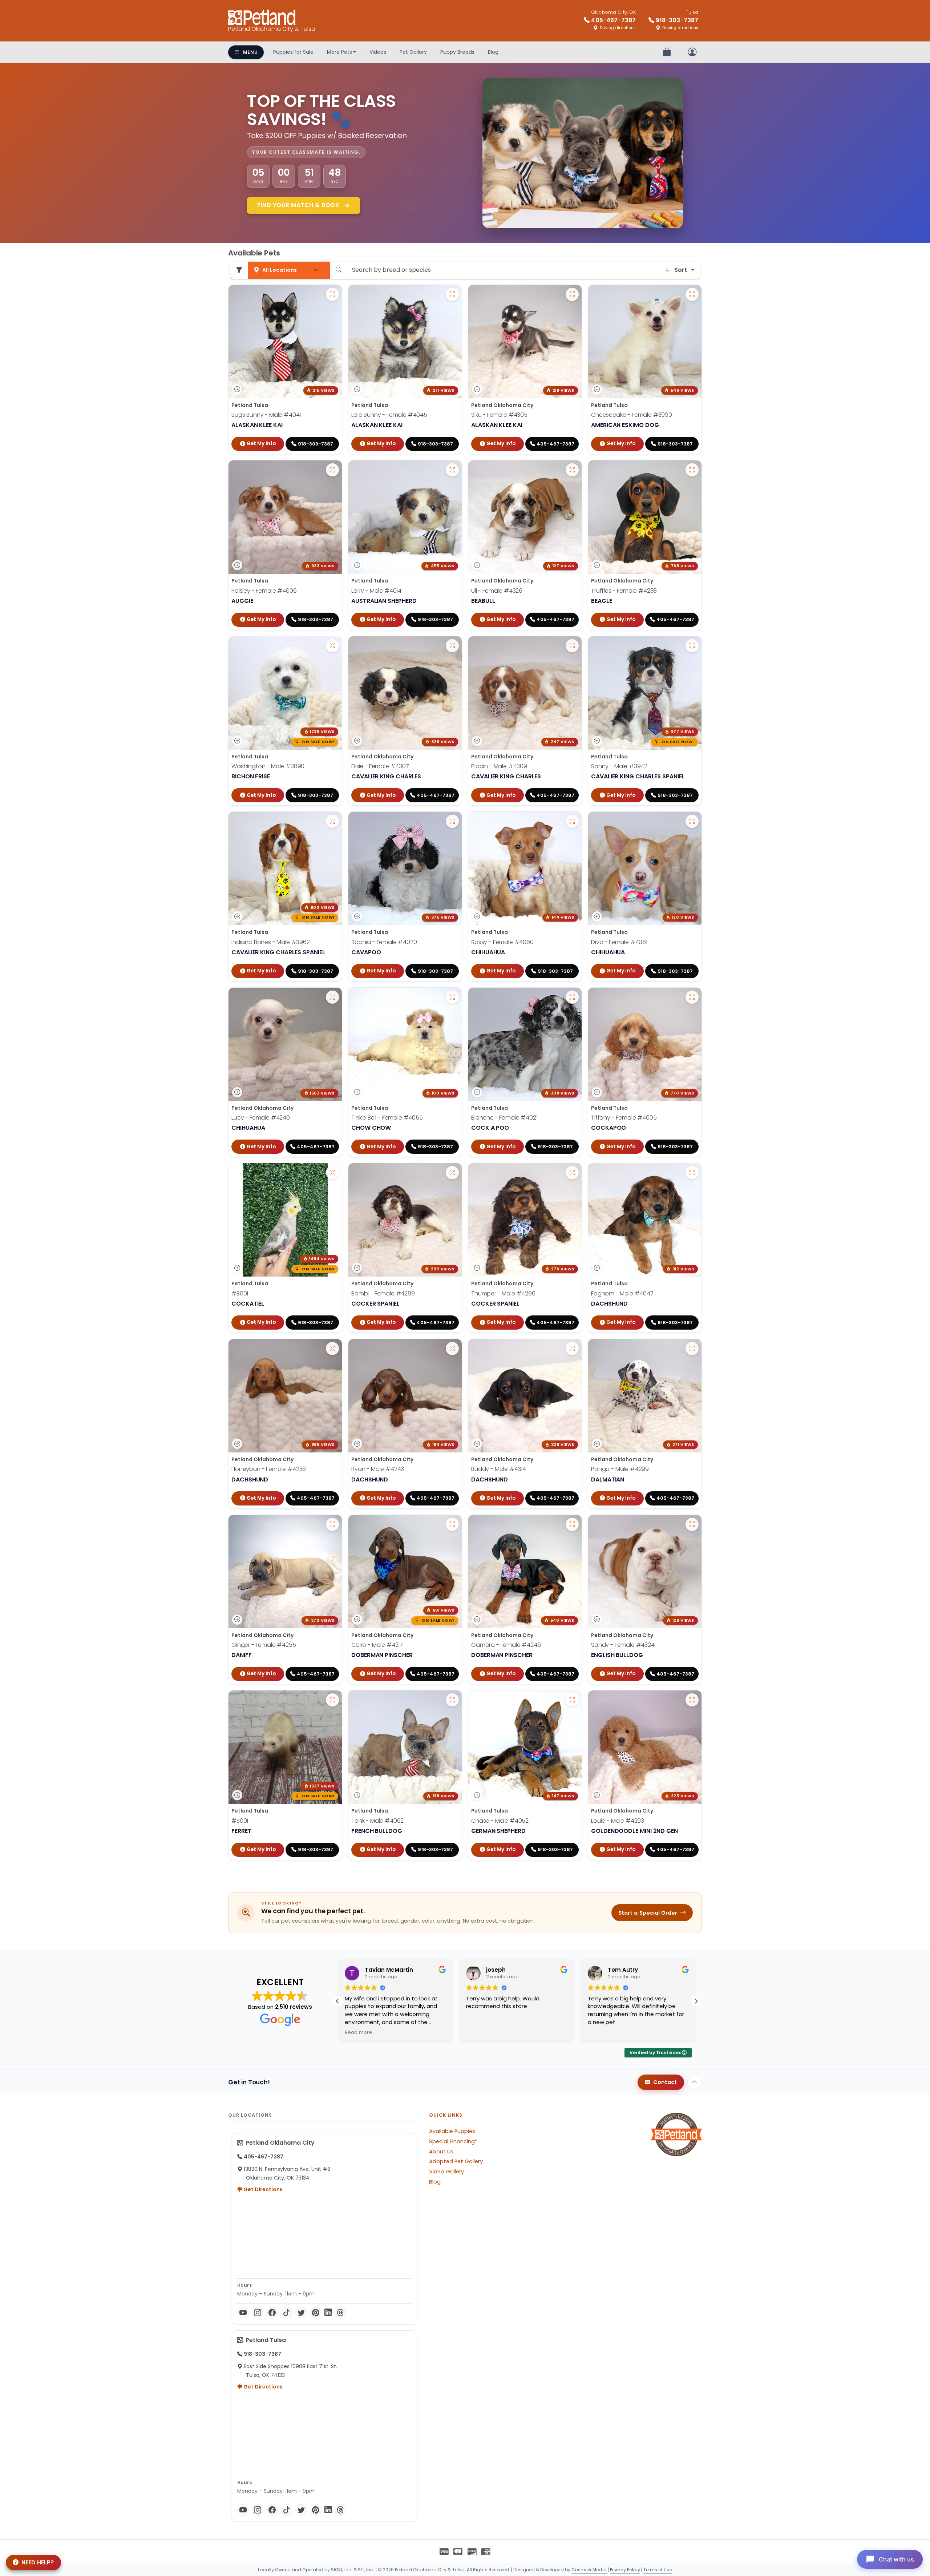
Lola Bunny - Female (389, 415)
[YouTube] (243, 2313)
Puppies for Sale (293, 52)
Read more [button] (682, 2033)
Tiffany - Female (624, 1118)
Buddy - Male (499, 1469)
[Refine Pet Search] (239, 270)
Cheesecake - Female (632, 415)
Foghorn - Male (622, 1293)
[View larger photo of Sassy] (572, 821)
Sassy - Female (502, 942)
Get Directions (262, 2189)
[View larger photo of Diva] (692, 821)
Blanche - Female (504, 1118)
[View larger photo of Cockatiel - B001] (332, 1173)
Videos (378, 52)
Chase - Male (500, 1821)
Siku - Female (499, 415)
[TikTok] (287, 2313)
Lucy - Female (261, 1118)
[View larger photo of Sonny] (692, 646)
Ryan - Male (378, 1469)
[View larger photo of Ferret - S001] (332, 1700)
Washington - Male (268, 766)
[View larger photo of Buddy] (572, 1349)
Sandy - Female (623, 1645)
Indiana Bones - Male (271, 942)
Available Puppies (452, 2131)
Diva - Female (619, 942)
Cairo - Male (377, 1645)
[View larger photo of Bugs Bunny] (332, 294)
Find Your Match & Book (299, 205)
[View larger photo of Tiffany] (692, 997)
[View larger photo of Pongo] (692, 1349)
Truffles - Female (624, 591)
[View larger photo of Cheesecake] (692, 294)
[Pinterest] (316, 2313)
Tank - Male (377, 1821)
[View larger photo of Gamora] (572, 1524)
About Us (441, 2152)
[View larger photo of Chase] (572, 1700)
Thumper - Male (503, 1293)
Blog (493, 52)
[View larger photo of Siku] (572, 294)
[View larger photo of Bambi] (452, 1173)
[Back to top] (695, 2082)
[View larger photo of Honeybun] (332, 1349)
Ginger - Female (264, 1645)
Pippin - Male (499, 766)
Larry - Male (376, 591)
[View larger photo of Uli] (572, 470)
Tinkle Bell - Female (387, 1118)
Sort (681, 270)
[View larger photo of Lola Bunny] (452, 294)
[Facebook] (272, 2313)
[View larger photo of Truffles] (692, 470)
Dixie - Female (380, 766)
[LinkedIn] (328, 2313)
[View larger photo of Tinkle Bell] (452, 997)
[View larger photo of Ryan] (452, 1349)
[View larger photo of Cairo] (452, 1524)
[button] (696, 2001)
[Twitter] (301, 2313)
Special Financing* (453, 2141)
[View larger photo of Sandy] (692, 1524)
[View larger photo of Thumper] (572, 1173)
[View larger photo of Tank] (452, 1700)
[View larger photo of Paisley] (332, 470)
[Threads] (340, 2313)
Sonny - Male (619, 766)
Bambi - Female (383, 1293)
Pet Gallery (413, 52)
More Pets (339, 52)
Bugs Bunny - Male (266, 415)
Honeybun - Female (269, 1469)
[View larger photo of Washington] (332, 646)
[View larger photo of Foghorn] (692, 1173)
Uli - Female (497, 591)
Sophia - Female (384, 942)
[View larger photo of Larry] (452, 470)
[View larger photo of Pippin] (572, 646)
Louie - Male (618, 1821)
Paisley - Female (264, 591)
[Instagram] (258, 2313)
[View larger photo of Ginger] (332, 1524)
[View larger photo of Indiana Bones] (332, 821)
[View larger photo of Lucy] (332, 997)
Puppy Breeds (457, 52)
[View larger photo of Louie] (692, 1700)
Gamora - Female (506, 1645)
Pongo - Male (620, 1469)
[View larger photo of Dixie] (452, 646)
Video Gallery (446, 2172)
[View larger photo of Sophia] (452, 821)
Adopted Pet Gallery (456, 2161)
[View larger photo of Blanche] (572, 997)
